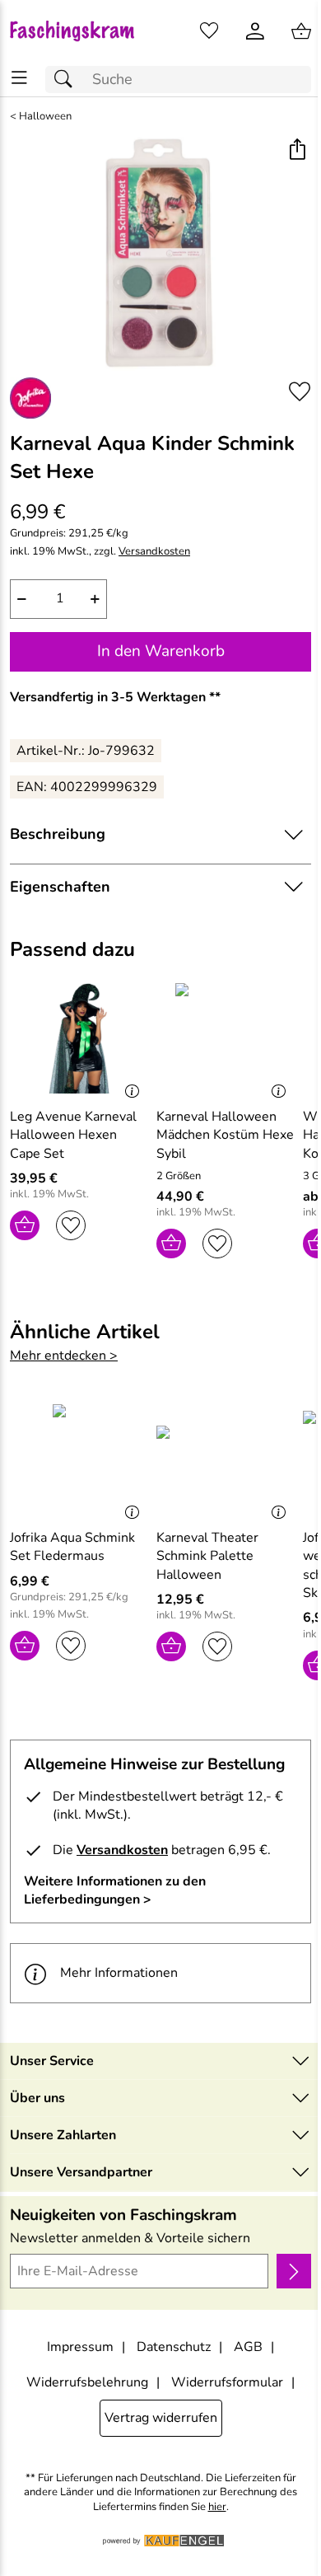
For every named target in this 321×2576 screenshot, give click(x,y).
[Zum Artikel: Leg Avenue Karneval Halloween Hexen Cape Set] (79, 1038)
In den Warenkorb (161, 651)
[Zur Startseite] (80, 31)
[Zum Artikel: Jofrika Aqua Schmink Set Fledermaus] (79, 1459)
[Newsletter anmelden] (294, 2271)
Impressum (80, 2347)
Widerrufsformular (227, 2382)
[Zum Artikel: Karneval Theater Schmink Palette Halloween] (226, 1459)
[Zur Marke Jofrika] (30, 398)
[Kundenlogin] (255, 31)
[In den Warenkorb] (25, 1225)
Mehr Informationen (119, 1973)
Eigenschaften (60, 887)
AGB (248, 2347)
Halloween (45, 117)
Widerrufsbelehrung (87, 2382)
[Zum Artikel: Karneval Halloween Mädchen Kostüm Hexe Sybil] (226, 1038)
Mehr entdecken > (64, 1356)
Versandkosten (154, 552)
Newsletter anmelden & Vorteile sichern (130, 2238)
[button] (297, 151)
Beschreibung (58, 834)
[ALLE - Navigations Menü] (19, 78)
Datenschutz (174, 2347)
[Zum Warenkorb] (301, 31)
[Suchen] (67, 80)
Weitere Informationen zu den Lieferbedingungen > (115, 1890)
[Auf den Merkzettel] (300, 392)
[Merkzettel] (209, 31)
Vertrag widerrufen (161, 2418)
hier (217, 2507)
